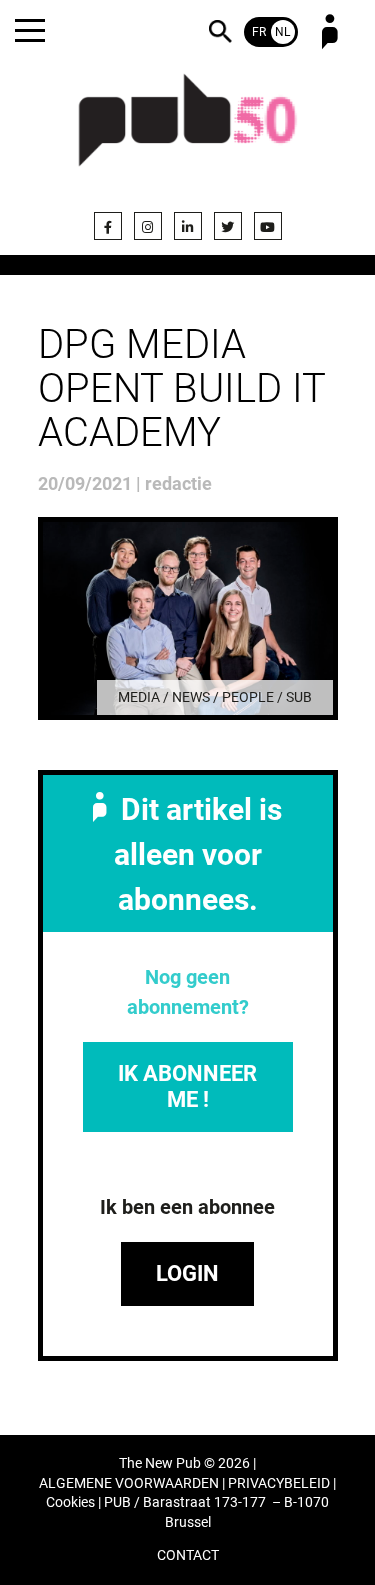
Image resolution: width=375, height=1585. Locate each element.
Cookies (70, 1502)
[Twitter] (228, 226)
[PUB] (188, 132)
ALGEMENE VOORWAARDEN (129, 1483)
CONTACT (188, 1555)
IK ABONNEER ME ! (187, 1086)
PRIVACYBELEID (279, 1483)
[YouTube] (268, 226)
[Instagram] (148, 226)
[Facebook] (108, 226)
